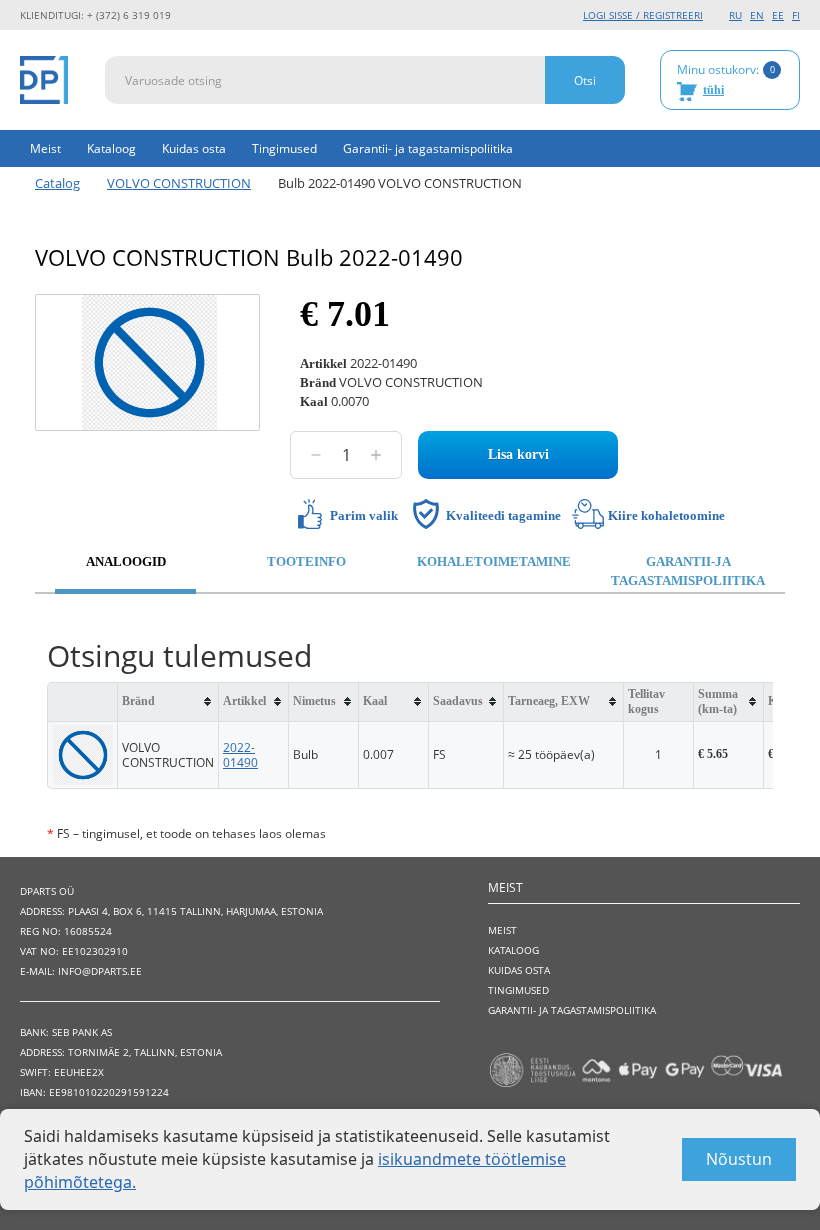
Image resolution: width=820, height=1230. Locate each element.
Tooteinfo (306, 561)
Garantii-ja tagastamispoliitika (688, 571)
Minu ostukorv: (726, 79)
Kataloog (111, 148)
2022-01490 (240, 755)
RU (735, 15)
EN (757, 15)
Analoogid (126, 561)
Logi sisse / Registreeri (643, 15)
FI (796, 15)
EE (778, 15)
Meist (45, 148)
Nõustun (739, 1159)
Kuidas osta (194, 148)
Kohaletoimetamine (494, 561)
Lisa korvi (518, 454)
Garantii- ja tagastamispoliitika (428, 148)
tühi (713, 90)
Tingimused (284, 148)
